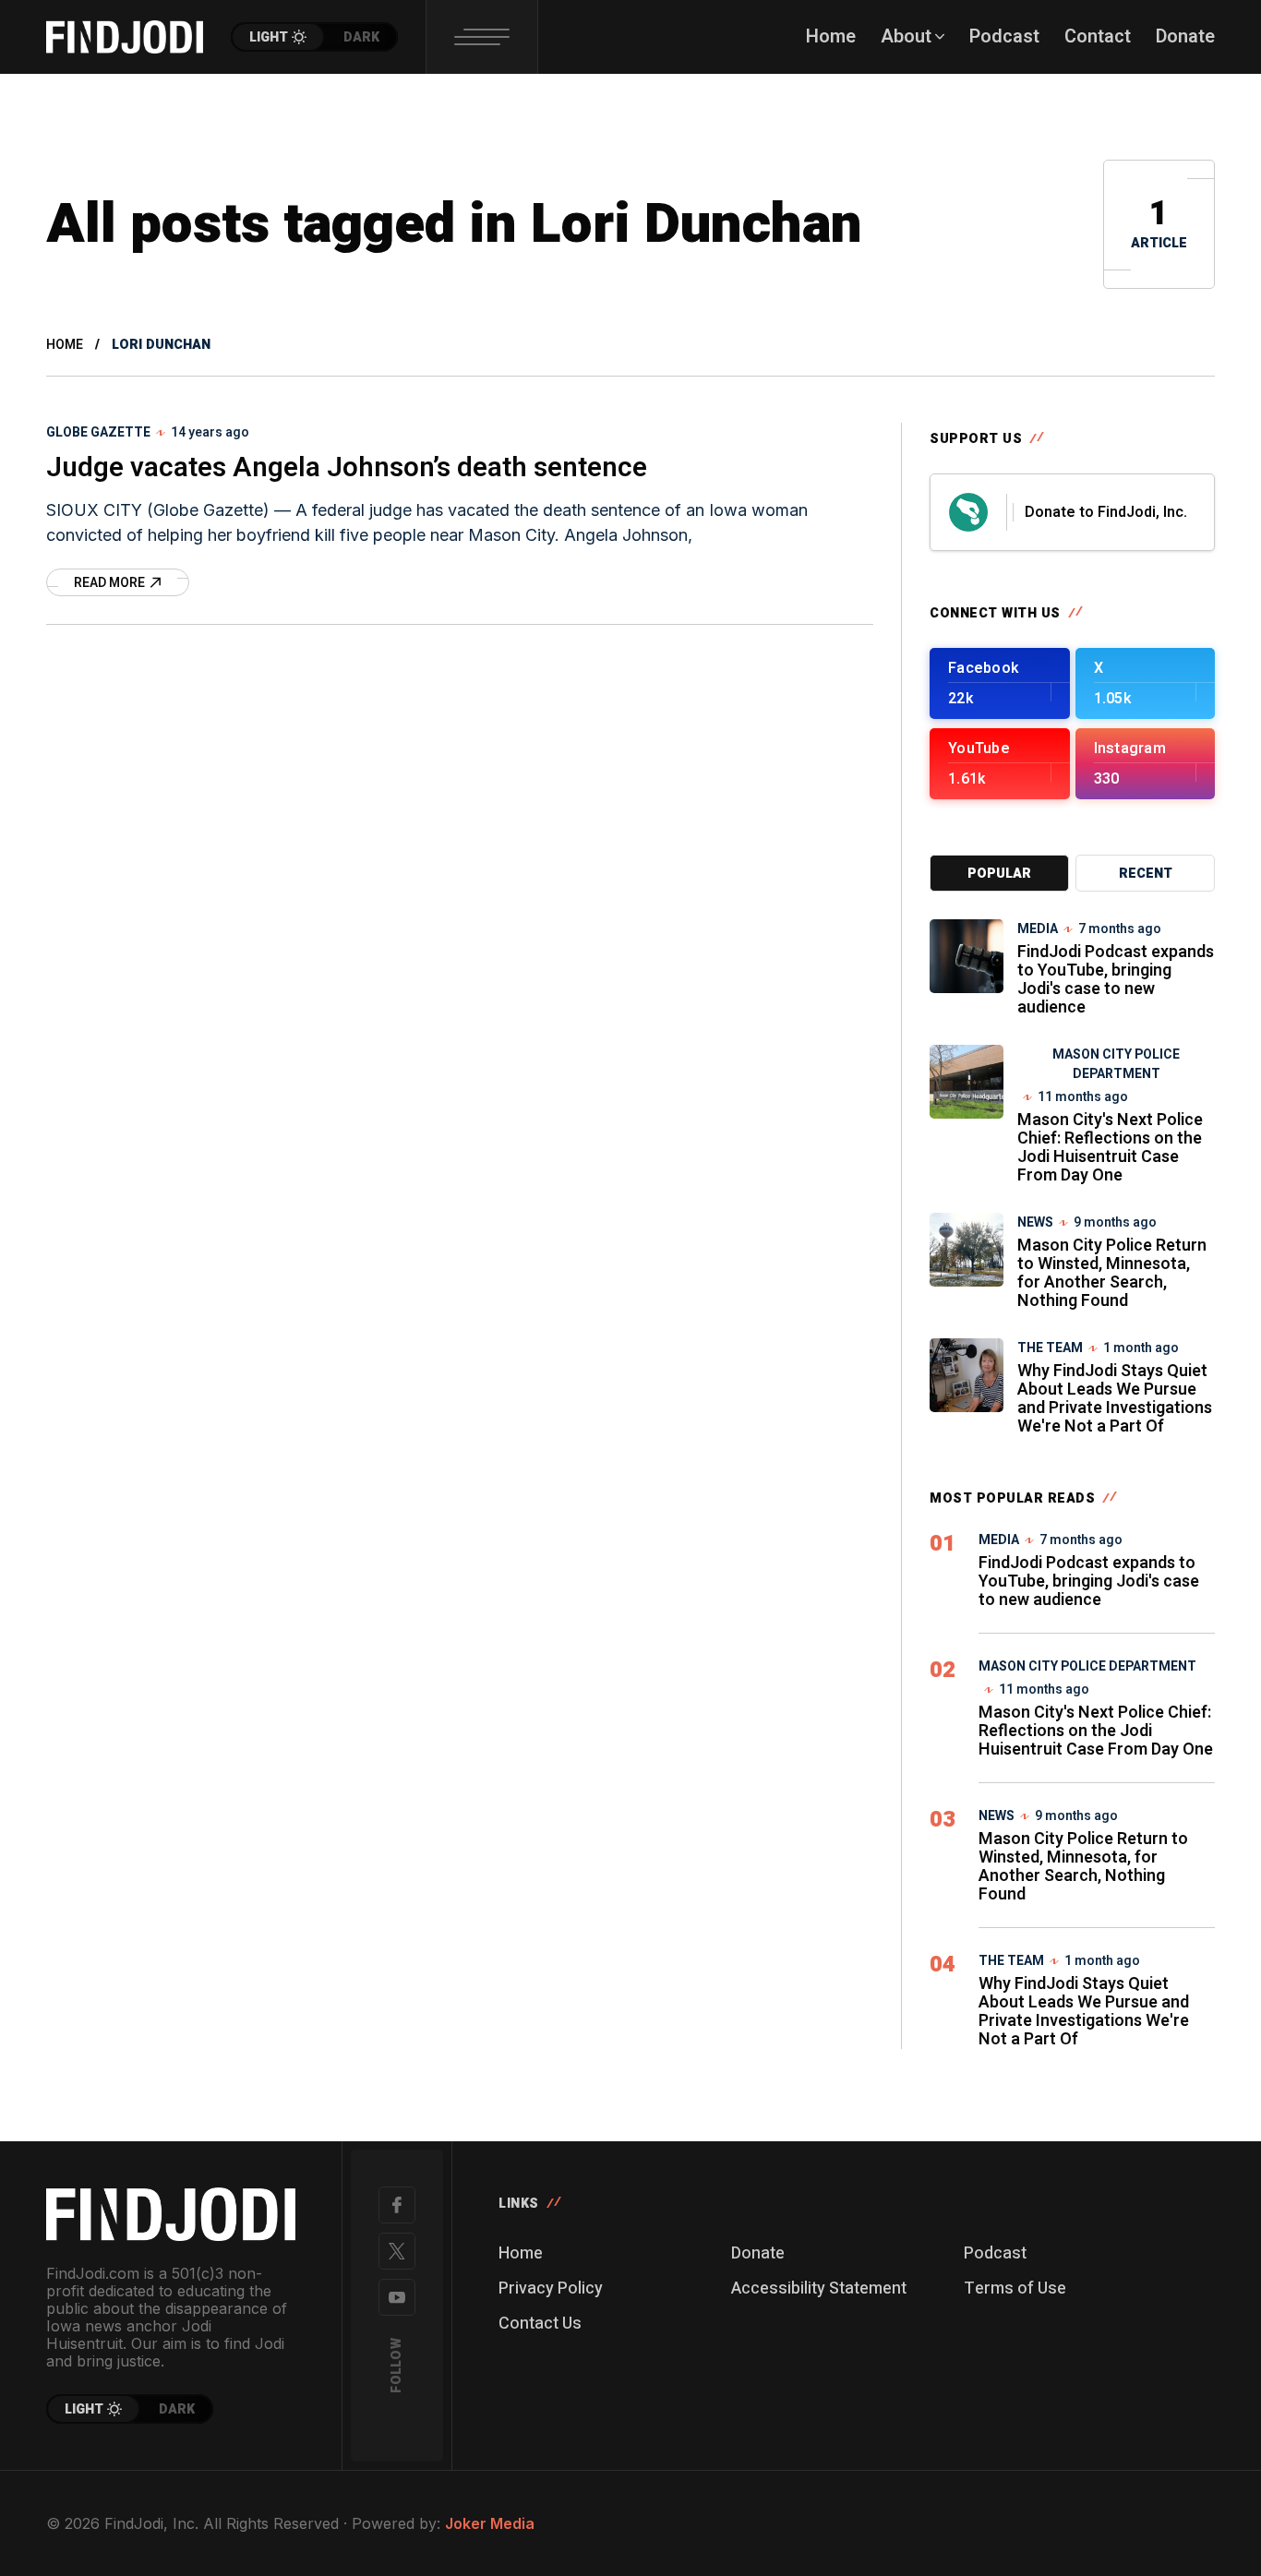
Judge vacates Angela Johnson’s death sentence (347, 468)
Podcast (995, 2253)
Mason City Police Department (1116, 1064)
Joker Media (490, 2523)
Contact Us (540, 2324)
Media (1038, 929)
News (1035, 1222)
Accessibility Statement (819, 2288)
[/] (1000, 683)
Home (65, 345)
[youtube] (397, 2297)
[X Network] (397, 2251)
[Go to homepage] (171, 2214)
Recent (1146, 874)
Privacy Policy (551, 2288)
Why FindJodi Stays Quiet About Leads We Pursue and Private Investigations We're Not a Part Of (1115, 1399)
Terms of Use (1015, 2288)
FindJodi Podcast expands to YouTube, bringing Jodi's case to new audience (1116, 980)
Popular (999, 874)
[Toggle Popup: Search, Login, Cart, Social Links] (482, 37)
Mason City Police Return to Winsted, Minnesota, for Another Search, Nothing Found (1112, 1273)
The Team (1050, 1348)
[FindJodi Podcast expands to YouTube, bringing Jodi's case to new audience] (967, 956)
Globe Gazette (98, 432)
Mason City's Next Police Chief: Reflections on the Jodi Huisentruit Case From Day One (1110, 1148)
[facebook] (397, 2205)
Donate (758, 2253)
